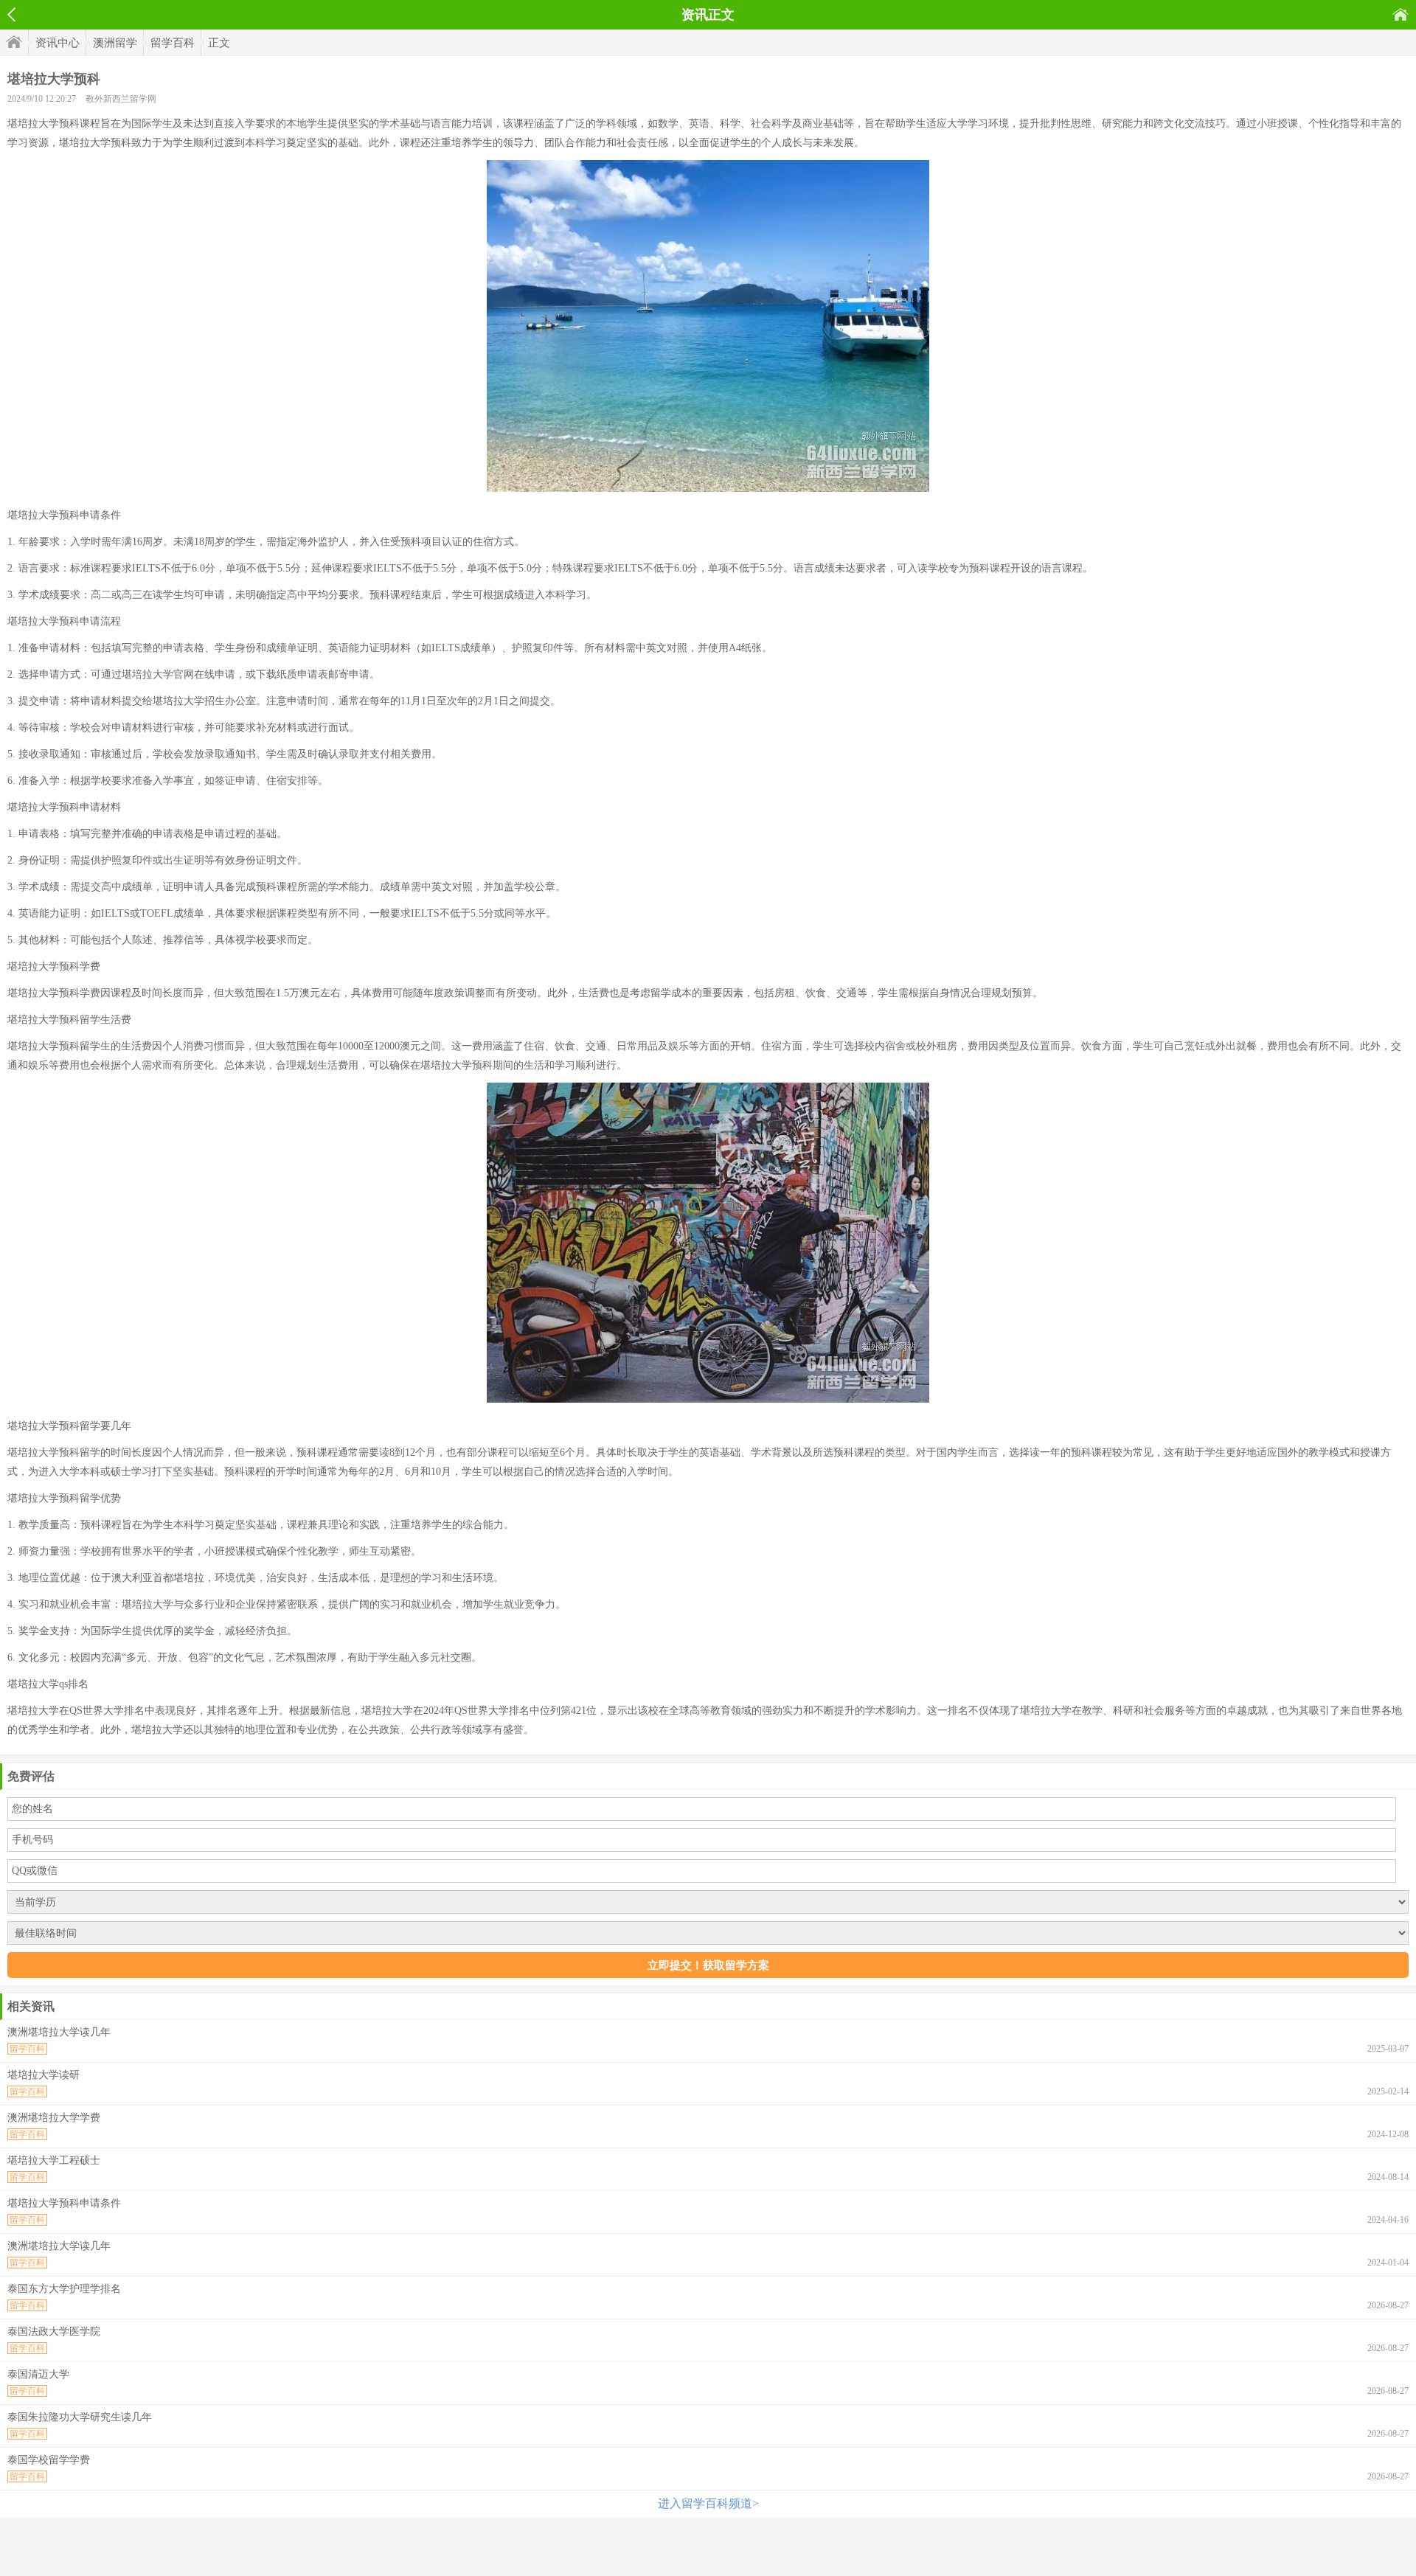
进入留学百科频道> (708, 2503)
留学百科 (173, 43)
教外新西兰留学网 (121, 99)
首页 (1401, 14)
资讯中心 (58, 43)
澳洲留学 (115, 43)
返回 (11, 15)
